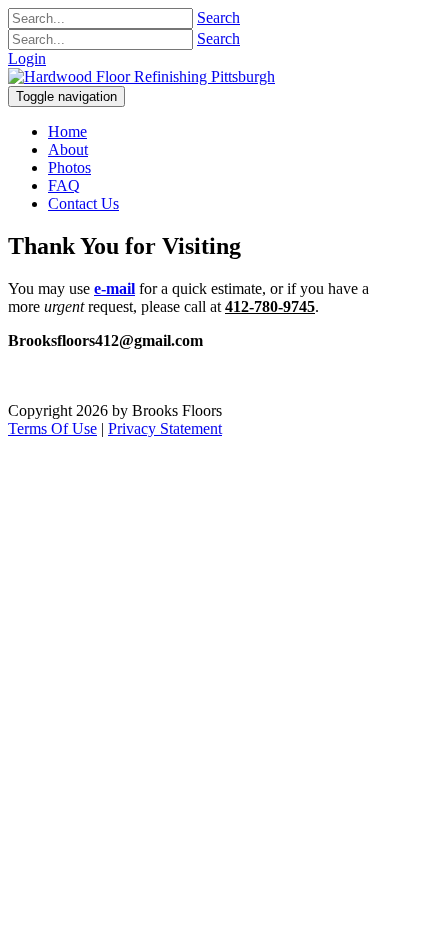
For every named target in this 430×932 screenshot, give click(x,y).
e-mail (114, 288)
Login (27, 58)
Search (218, 17)
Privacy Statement (165, 428)
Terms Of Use (52, 428)
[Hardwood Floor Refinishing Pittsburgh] (141, 76)
